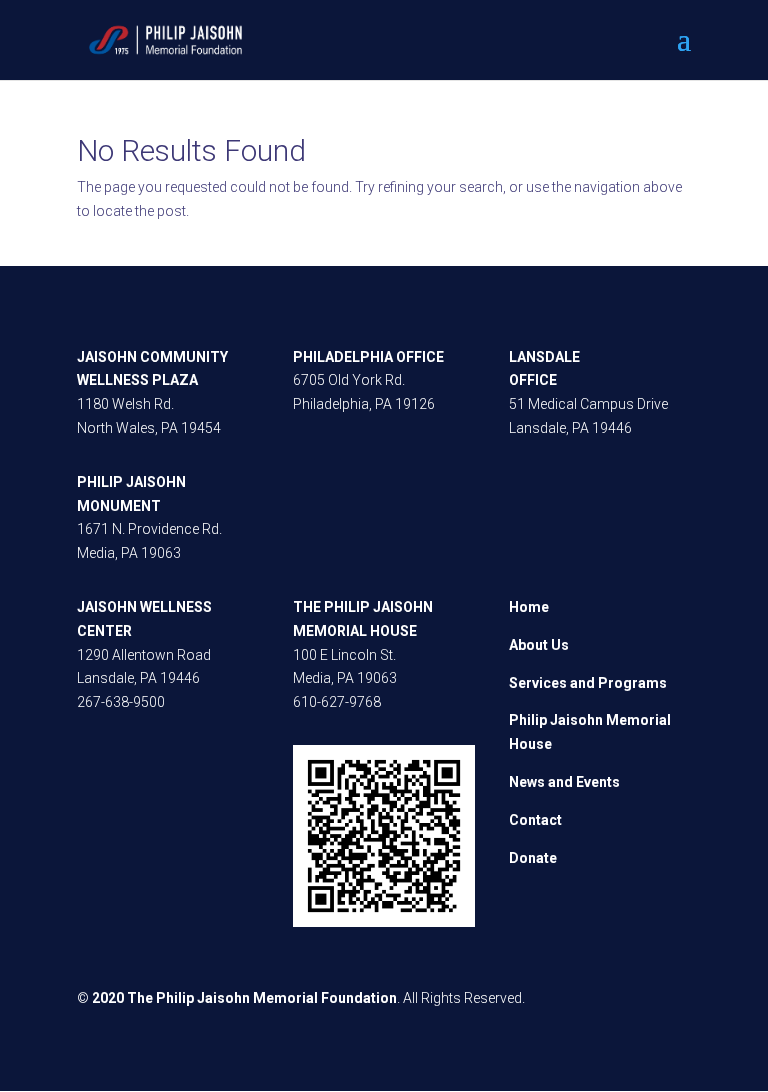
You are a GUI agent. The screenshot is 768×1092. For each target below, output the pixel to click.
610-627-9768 (337, 702)
